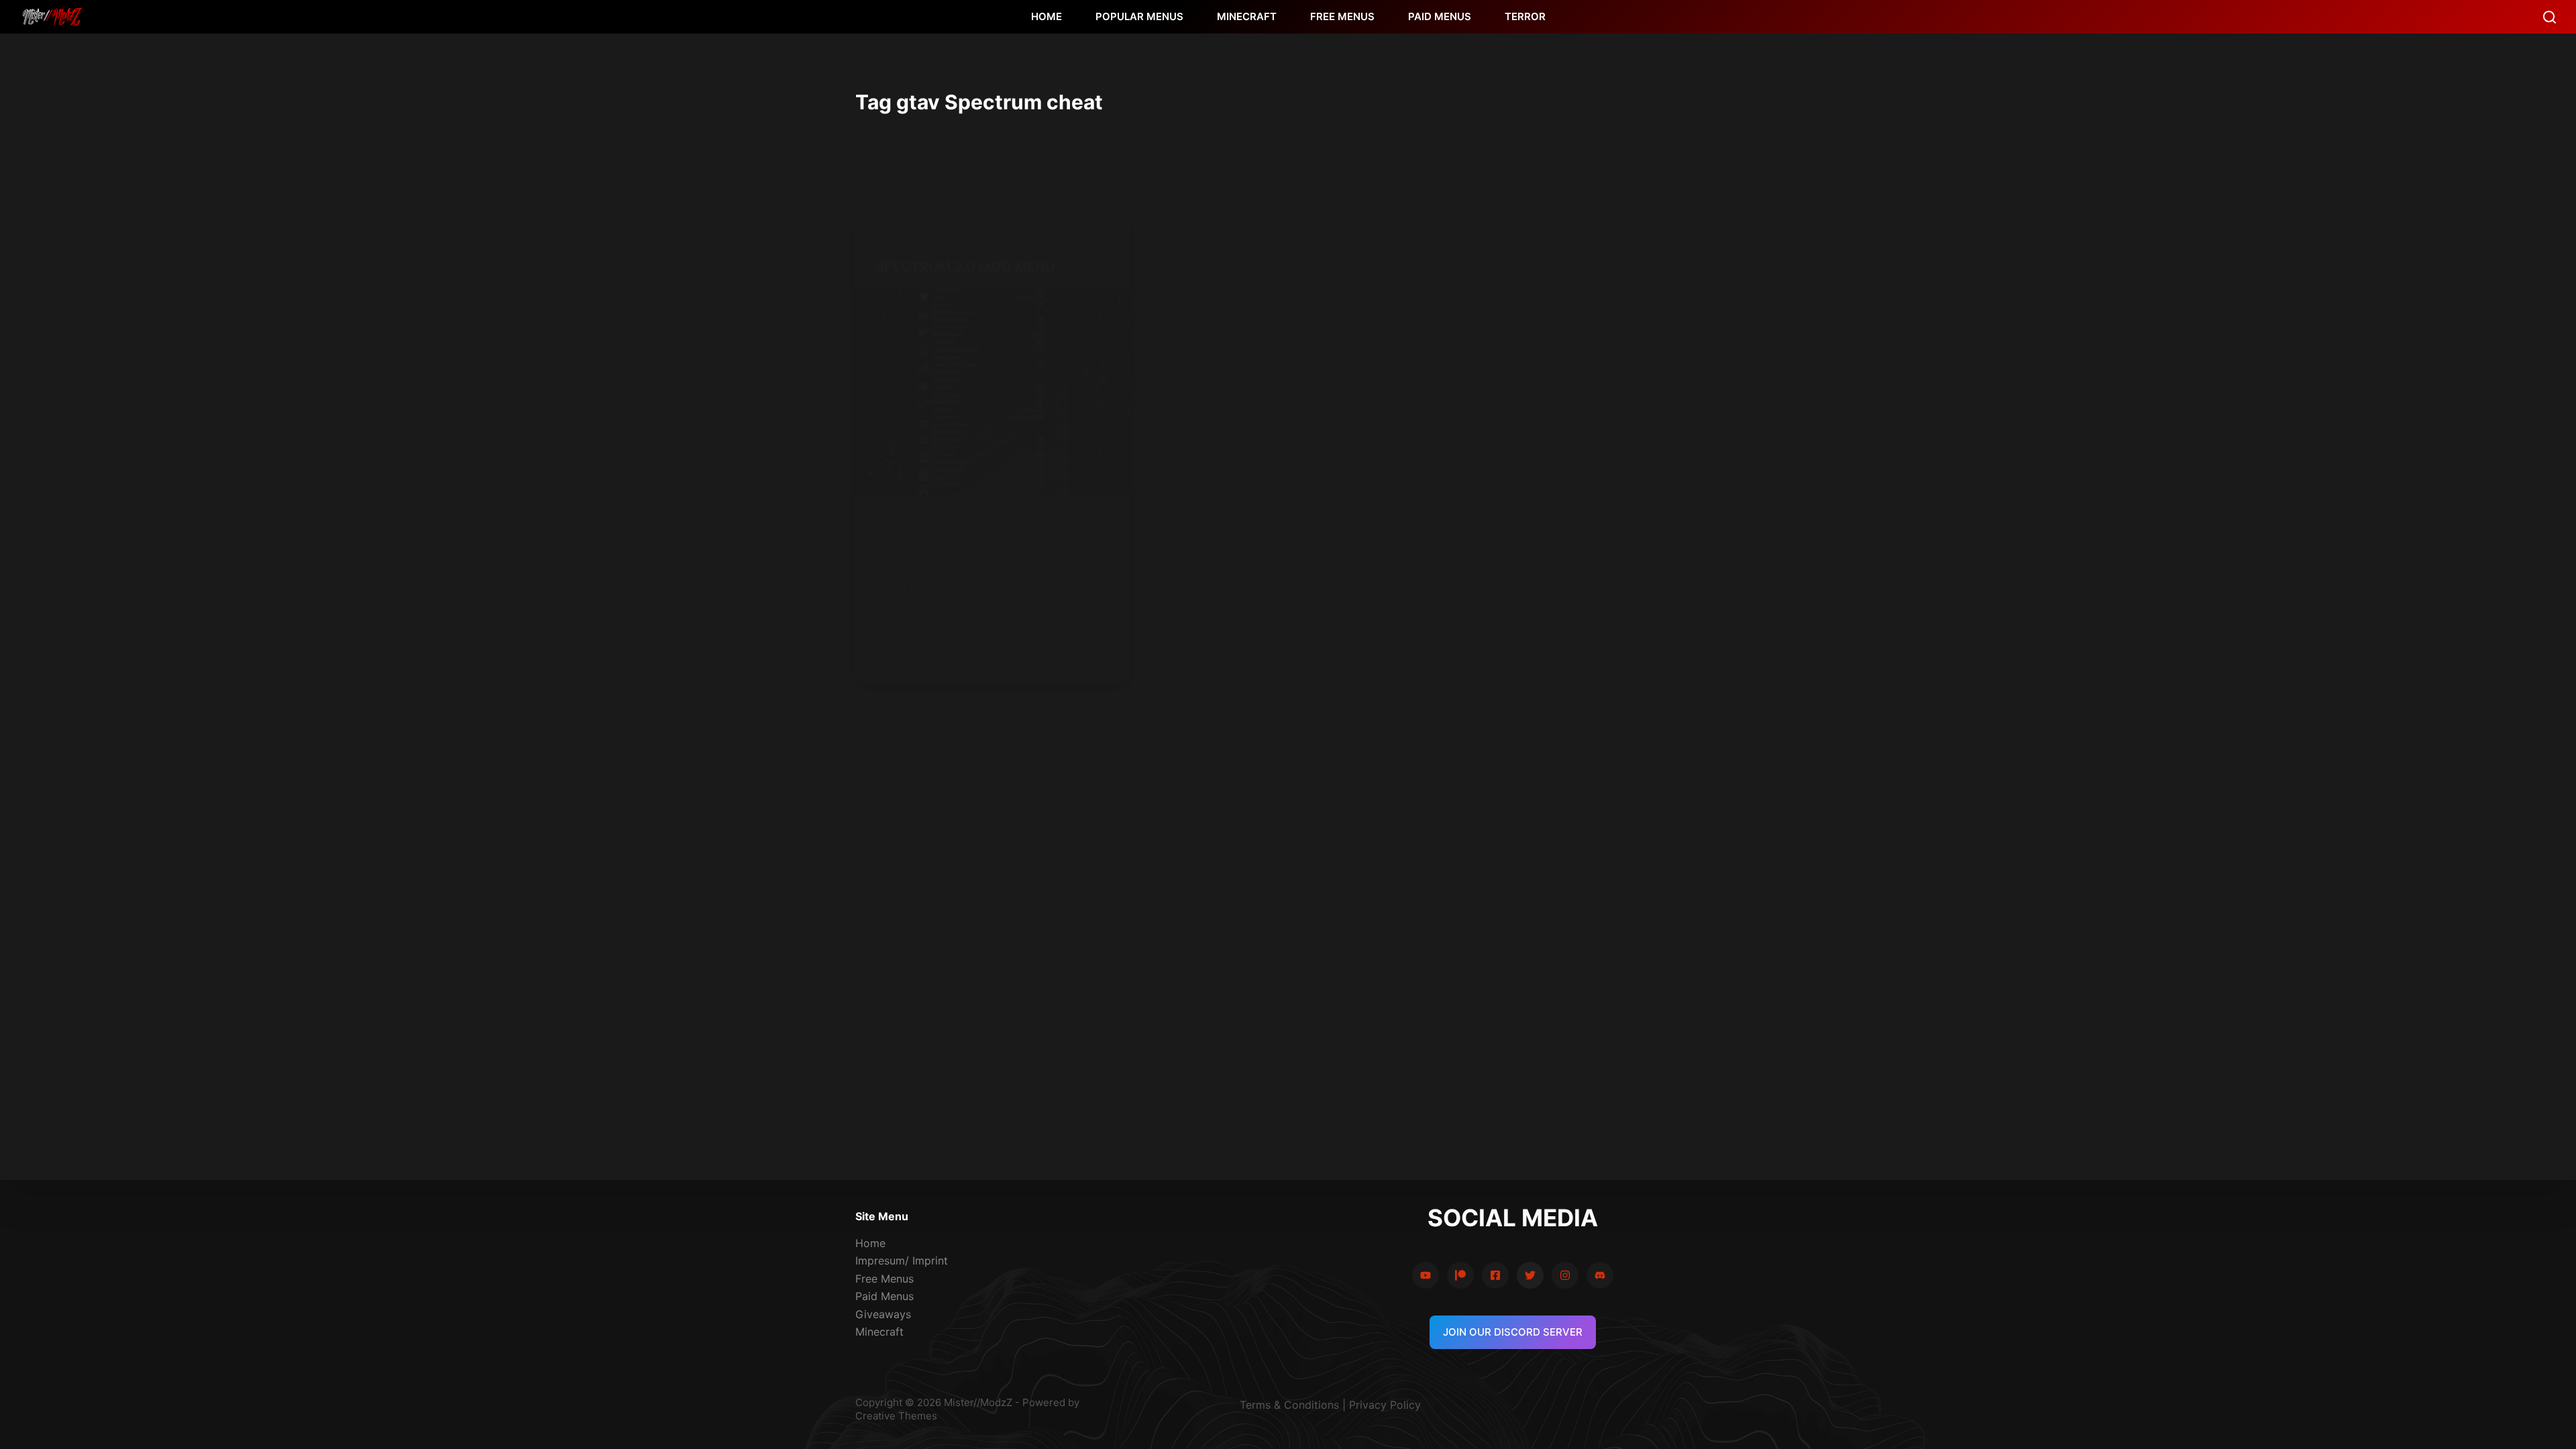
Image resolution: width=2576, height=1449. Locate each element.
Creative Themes (896, 1416)
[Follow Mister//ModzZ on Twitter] (1530, 1275)
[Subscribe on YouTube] (1426, 1275)
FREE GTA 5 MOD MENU (922, 238)
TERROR (1525, 16)
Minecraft (879, 1332)
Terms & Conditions (1289, 1405)
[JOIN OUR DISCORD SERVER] (1600, 1275)
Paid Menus (884, 1296)
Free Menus (884, 1279)
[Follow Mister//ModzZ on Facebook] (1495, 1275)
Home (870, 1243)
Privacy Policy (1385, 1405)
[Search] (2550, 17)
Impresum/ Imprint (902, 1260)
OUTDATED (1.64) (1009, 238)
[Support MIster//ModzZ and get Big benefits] (1460, 1275)
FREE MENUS (1342, 16)
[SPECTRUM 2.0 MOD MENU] (993, 392)
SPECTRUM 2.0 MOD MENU (965, 267)
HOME (1046, 16)
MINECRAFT (1247, 16)
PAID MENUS (1440, 16)
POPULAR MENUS (1139, 16)
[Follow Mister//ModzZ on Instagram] (1565, 1275)
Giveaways (883, 1314)
